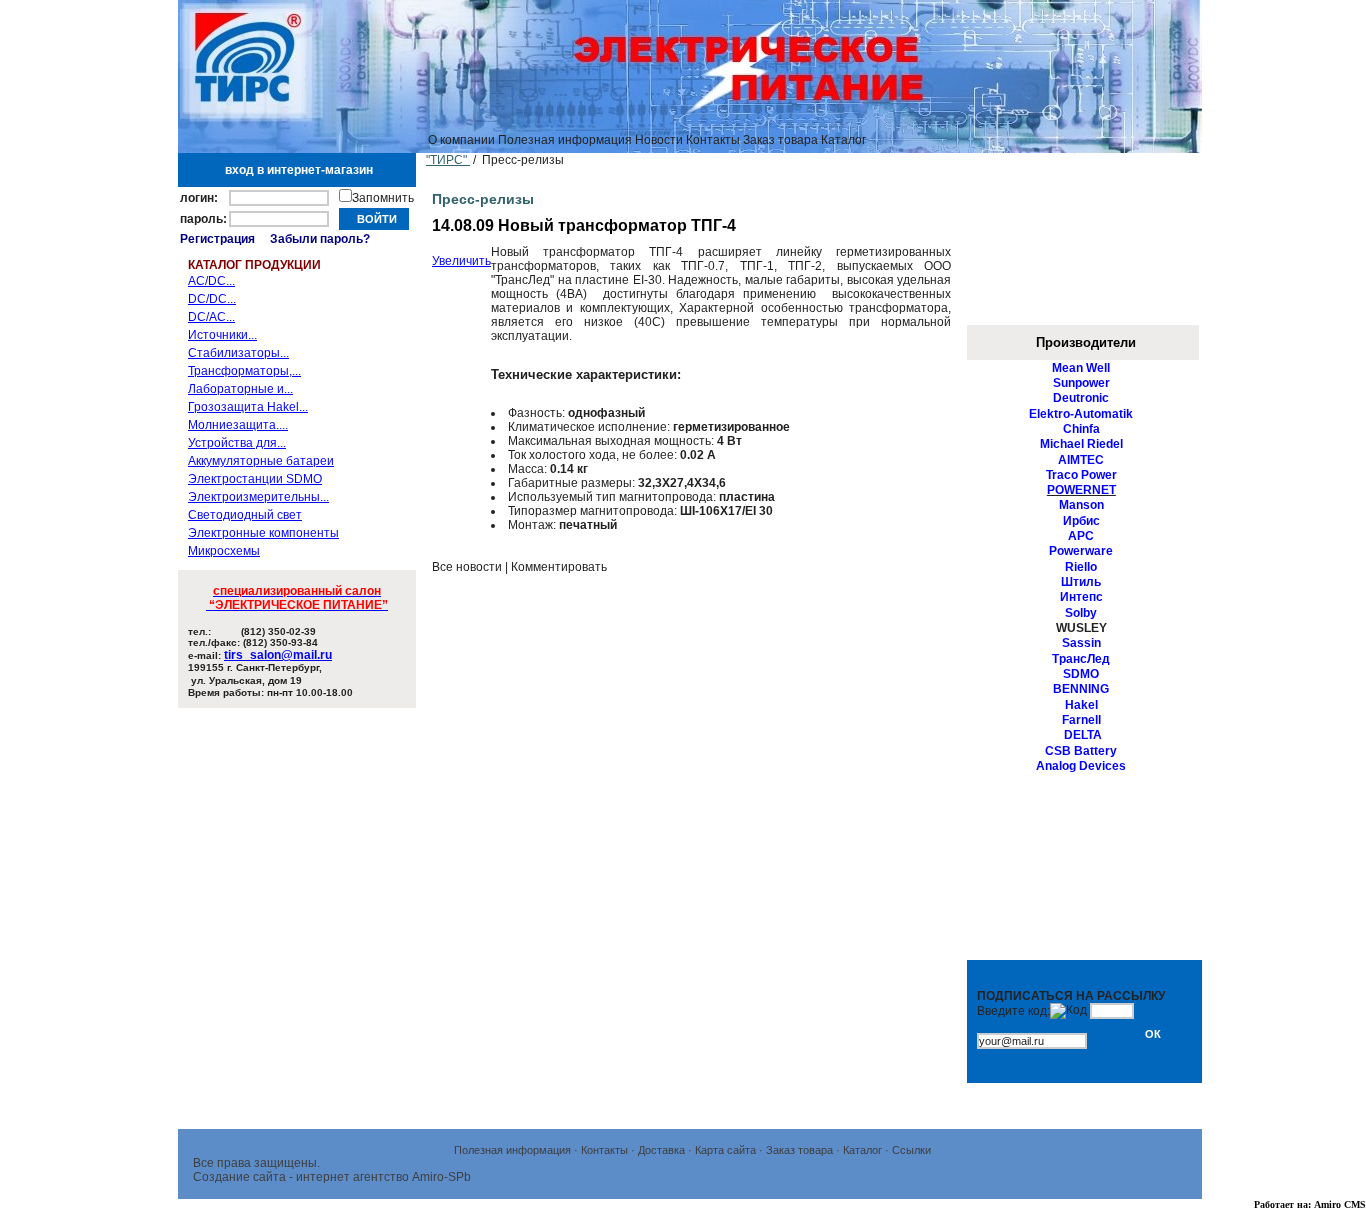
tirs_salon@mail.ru (278, 655)
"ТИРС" (448, 160)
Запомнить (383, 198)
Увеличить (461, 261)
